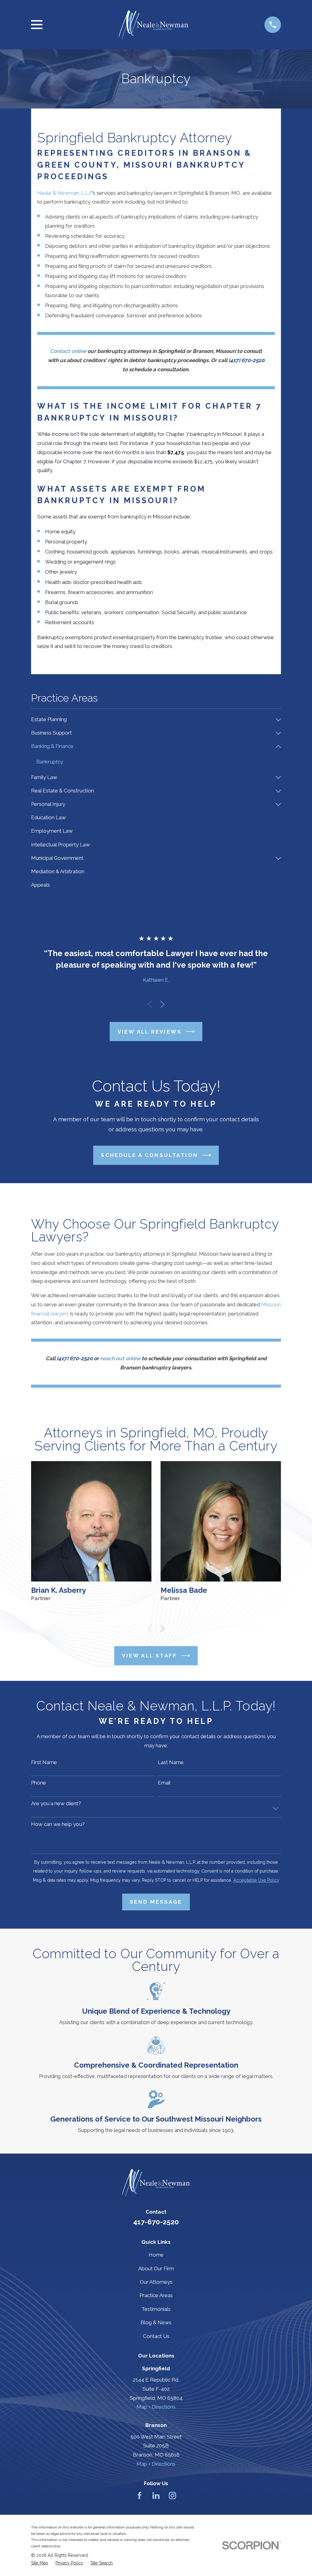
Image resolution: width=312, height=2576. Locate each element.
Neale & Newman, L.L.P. (65, 193)
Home (156, 2255)
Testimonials (156, 2309)
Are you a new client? (56, 1803)
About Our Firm (156, 2268)
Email (164, 1783)
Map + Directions (156, 2407)
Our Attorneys (156, 2282)
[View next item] (162, 1004)
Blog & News (156, 2322)
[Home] (153, 25)
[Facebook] (140, 2496)
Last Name (171, 1762)
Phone (39, 1783)
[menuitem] (152, 720)
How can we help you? (58, 1824)
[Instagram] (172, 2496)
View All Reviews (150, 1032)
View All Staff (149, 1656)
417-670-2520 (156, 2222)
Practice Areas (156, 2295)
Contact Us (156, 2336)
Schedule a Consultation (149, 1155)
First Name (44, 1762)
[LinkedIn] (156, 2496)
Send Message (156, 1902)
